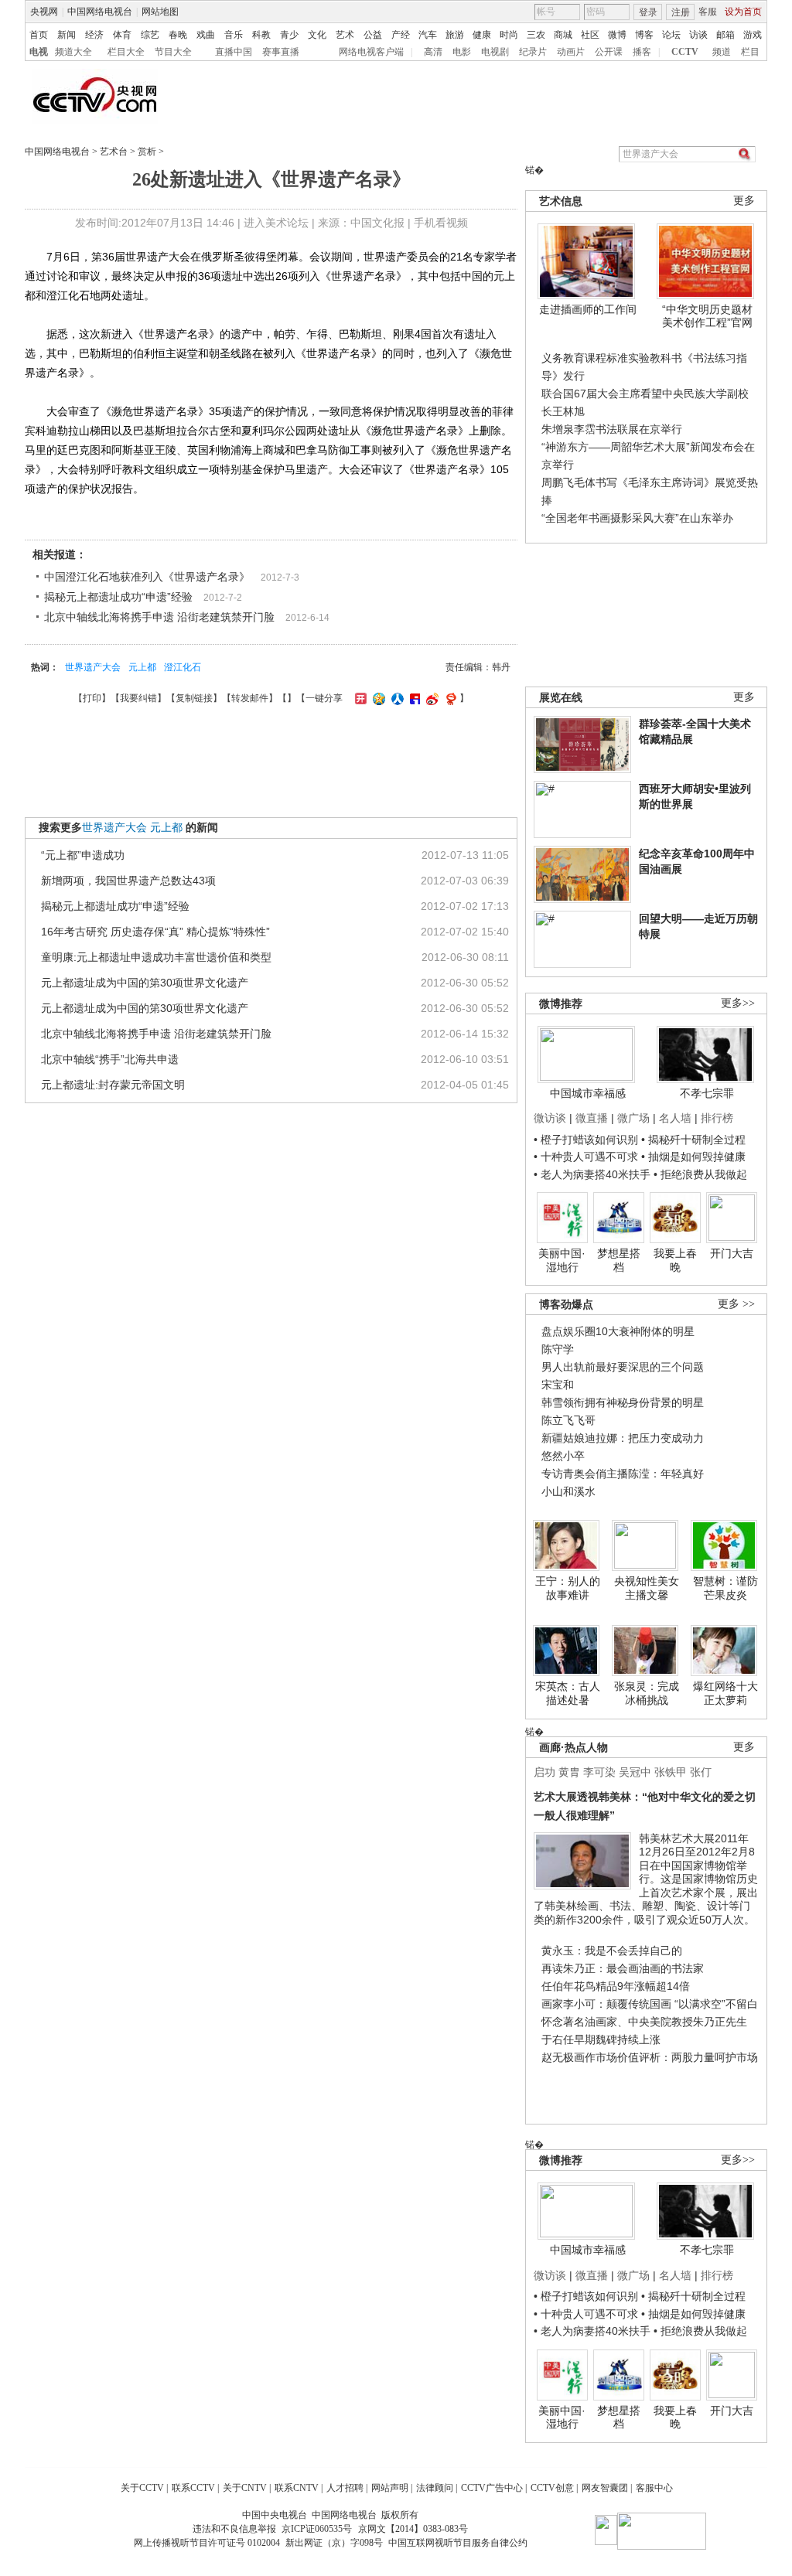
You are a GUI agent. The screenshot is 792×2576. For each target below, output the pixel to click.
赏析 (147, 152)
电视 (39, 52)
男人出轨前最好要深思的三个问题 (623, 1367)
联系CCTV (193, 2488)
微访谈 (550, 1118)
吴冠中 (635, 1772)
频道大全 (73, 52)
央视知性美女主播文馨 (647, 1588)
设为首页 (743, 12)
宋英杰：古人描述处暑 (568, 1693)
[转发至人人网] (396, 698)
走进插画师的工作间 (588, 309)
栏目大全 (126, 52)
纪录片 (533, 52)
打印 (92, 698)
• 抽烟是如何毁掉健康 (693, 1157)
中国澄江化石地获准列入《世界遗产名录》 (147, 577)
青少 (289, 35)
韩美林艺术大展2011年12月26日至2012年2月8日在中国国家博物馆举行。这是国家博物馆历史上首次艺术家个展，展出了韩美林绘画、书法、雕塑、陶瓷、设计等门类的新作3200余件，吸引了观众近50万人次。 (646, 1879)
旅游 (455, 35)
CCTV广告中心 (492, 2488)
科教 (261, 35)
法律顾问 (435, 2488)
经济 (94, 35)
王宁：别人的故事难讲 (568, 1588)
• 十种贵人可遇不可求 (587, 1157)
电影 (462, 52)
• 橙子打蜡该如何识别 (586, 1140)
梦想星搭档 (619, 1260)
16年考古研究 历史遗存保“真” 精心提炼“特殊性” (155, 932)
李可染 (599, 1772)
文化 (317, 35)
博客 (644, 35)
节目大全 (173, 52)
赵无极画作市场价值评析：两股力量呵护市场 (650, 2057)
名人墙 (675, 1118)
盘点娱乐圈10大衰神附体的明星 (618, 1331)
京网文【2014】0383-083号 (413, 2529)
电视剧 (495, 52)
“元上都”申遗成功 (83, 855)
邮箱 (725, 35)
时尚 (509, 35)
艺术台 (114, 152)
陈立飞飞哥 (568, 1420)
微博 (617, 35)
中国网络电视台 (100, 12)
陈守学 (558, 1349)
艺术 (345, 35)
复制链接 (194, 698)
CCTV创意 (552, 2488)
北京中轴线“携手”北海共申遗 (110, 1059)
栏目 (750, 52)
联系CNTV (297, 2488)
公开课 (609, 52)
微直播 (592, 1118)
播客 (642, 52)
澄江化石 (183, 667)
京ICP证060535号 (317, 2529)
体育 (122, 35)
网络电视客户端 (371, 52)
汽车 (428, 35)
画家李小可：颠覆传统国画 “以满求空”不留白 (650, 2004)
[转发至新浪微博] (430, 698)
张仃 (701, 1772)
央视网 (44, 12)
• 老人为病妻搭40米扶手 (592, 1174)
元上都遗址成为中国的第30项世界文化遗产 (145, 983)
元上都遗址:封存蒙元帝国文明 (113, 1085)
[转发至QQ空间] (377, 698)
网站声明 (390, 2488)
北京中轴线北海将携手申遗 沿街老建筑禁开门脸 (159, 617)
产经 (401, 35)
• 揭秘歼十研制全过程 (693, 1140)
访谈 (698, 35)
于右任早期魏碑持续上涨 (601, 2039)
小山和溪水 (568, 1491)
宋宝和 (558, 1385)
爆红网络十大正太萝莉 (725, 1693)
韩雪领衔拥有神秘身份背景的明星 (623, 1402)
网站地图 (160, 12)
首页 (39, 35)
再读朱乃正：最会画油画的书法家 (623, 1968)
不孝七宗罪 (707, 1093)
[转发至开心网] (359, 698)
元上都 (142, 667)
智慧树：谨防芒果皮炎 (725, 1588)
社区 (590, 35)
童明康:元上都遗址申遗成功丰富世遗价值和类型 (156, 957)
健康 (482, 35)
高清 (433, 52)
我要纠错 (138, 698)
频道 (722, 52)
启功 (544, 1772)
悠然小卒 (563, 1456)
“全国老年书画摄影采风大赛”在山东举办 (637, 518)
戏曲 (206, 35)
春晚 (178, 35)
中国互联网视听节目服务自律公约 (458, 2543)
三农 (536, 35)
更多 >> (736, 1304)
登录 (648, 12)
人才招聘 (345, 2488)
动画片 (571, 52)
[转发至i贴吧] (413, 698)
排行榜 (717, 1118)
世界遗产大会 (93, 667)
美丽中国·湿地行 (562, 1260)
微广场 (633, 1118)
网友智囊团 (605, 2488)
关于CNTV (245, 2488)
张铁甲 (671, 1772)
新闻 (67, 35)
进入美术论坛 (276, 223)
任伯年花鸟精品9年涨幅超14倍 (616, 1986)
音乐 (234, 35)
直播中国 (234, 52)
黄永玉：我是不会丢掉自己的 (612, 1951)
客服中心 (654, 2488)
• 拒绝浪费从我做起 (700, 1174)
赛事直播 (281, 52)
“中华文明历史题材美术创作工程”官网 (707, 316)
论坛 (671, 35)
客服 (708, 12)
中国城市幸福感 (588, 1093)
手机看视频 (441, 223)
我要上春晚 (675, 1260)
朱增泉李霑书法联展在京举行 (612, 429)
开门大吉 (732, 1253)
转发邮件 (250, 698)
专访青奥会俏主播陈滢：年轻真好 (623, 1474)
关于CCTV (142, 2488)
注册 (681, 12)
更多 (744, 201)
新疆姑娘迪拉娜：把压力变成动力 (623, 1438)
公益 (373, 35)
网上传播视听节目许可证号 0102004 (207, 2543)
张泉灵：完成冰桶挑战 (647, 1693)
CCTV (685, 52)
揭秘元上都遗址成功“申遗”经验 (118, 597)
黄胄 (569, 1772)
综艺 (150, 35)
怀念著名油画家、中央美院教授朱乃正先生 (644, 2022)
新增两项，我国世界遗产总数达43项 (128, 881)
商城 (563, 35)
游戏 (753, 35)
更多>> (738, 1003)
